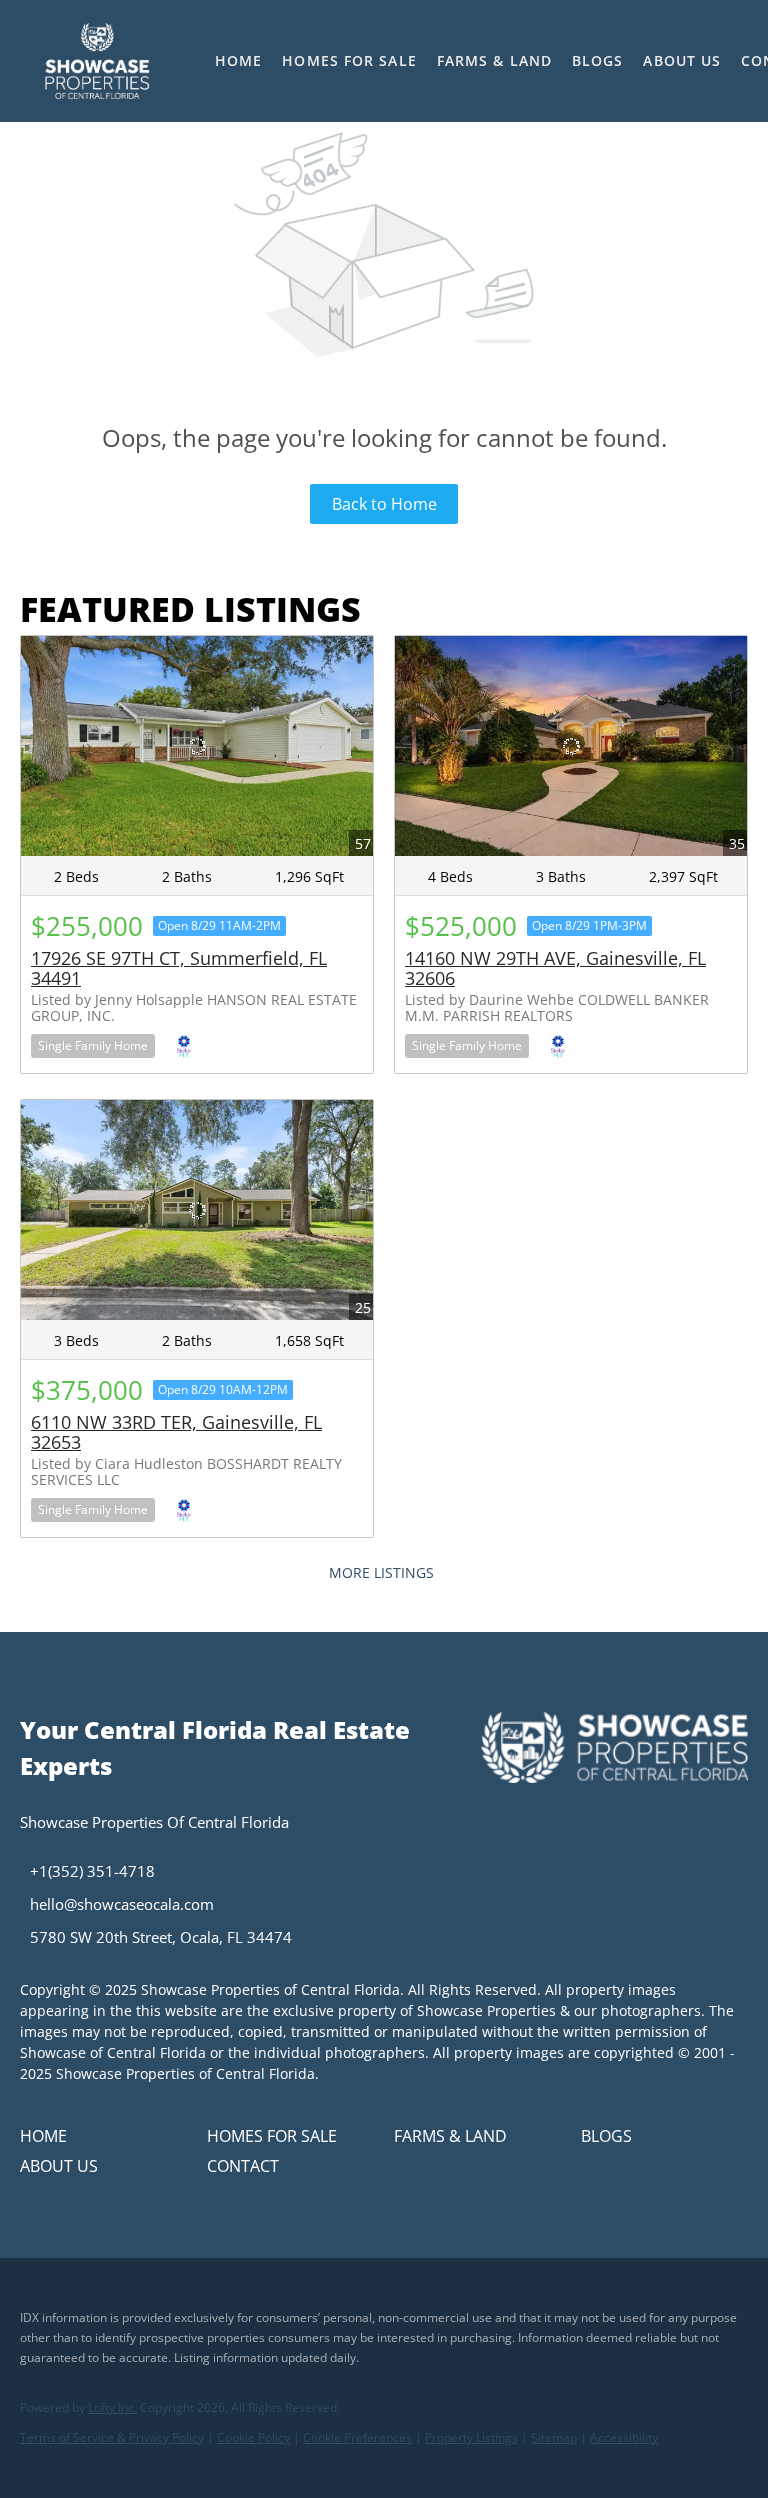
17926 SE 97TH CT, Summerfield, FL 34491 (179, 968)
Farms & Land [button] (494, 60)
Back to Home (384, 504)
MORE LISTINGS (381, 1572)
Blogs (598, 60)
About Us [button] (682, 60)
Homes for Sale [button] (349, 60)
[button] (96, 61)
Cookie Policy (253, 2437)
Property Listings (471, 2437)
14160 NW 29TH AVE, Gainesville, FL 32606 (555, 968)
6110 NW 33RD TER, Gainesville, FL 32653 (176, 1432)
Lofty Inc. (112, 2407)
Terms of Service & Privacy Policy (112, 2437)
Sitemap (554, 2437)
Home (238, 60)
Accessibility (624, 2437)
